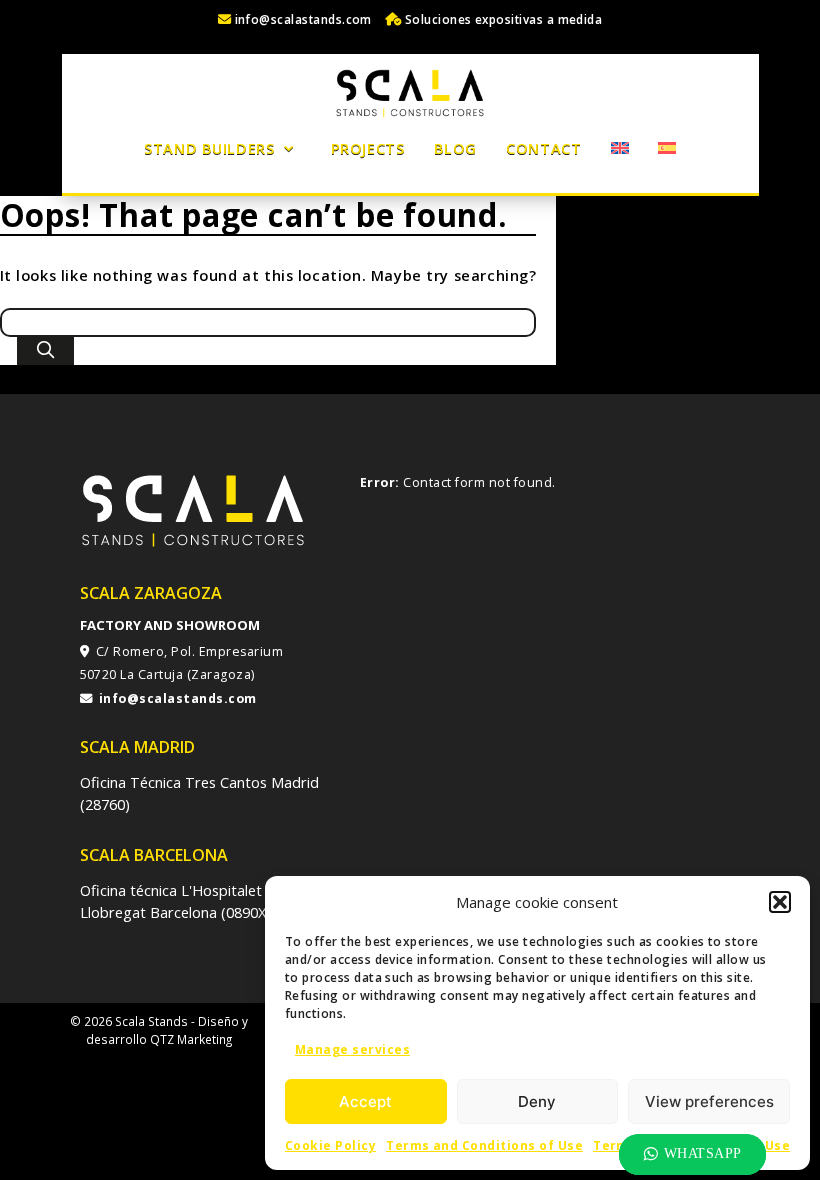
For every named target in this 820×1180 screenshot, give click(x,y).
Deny (537, 1101)
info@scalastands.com (301, 19)
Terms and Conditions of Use (484, 1145)
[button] (780, 902)
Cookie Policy (330, 1145)
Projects (368, 148)
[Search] (46, 351)
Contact (543, 148)
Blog (455, 148)
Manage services (352, 1049)
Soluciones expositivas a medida (501, 19)
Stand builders (209, 148)
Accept (365, 1101)
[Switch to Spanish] (666, 148)
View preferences (709, 1101)
